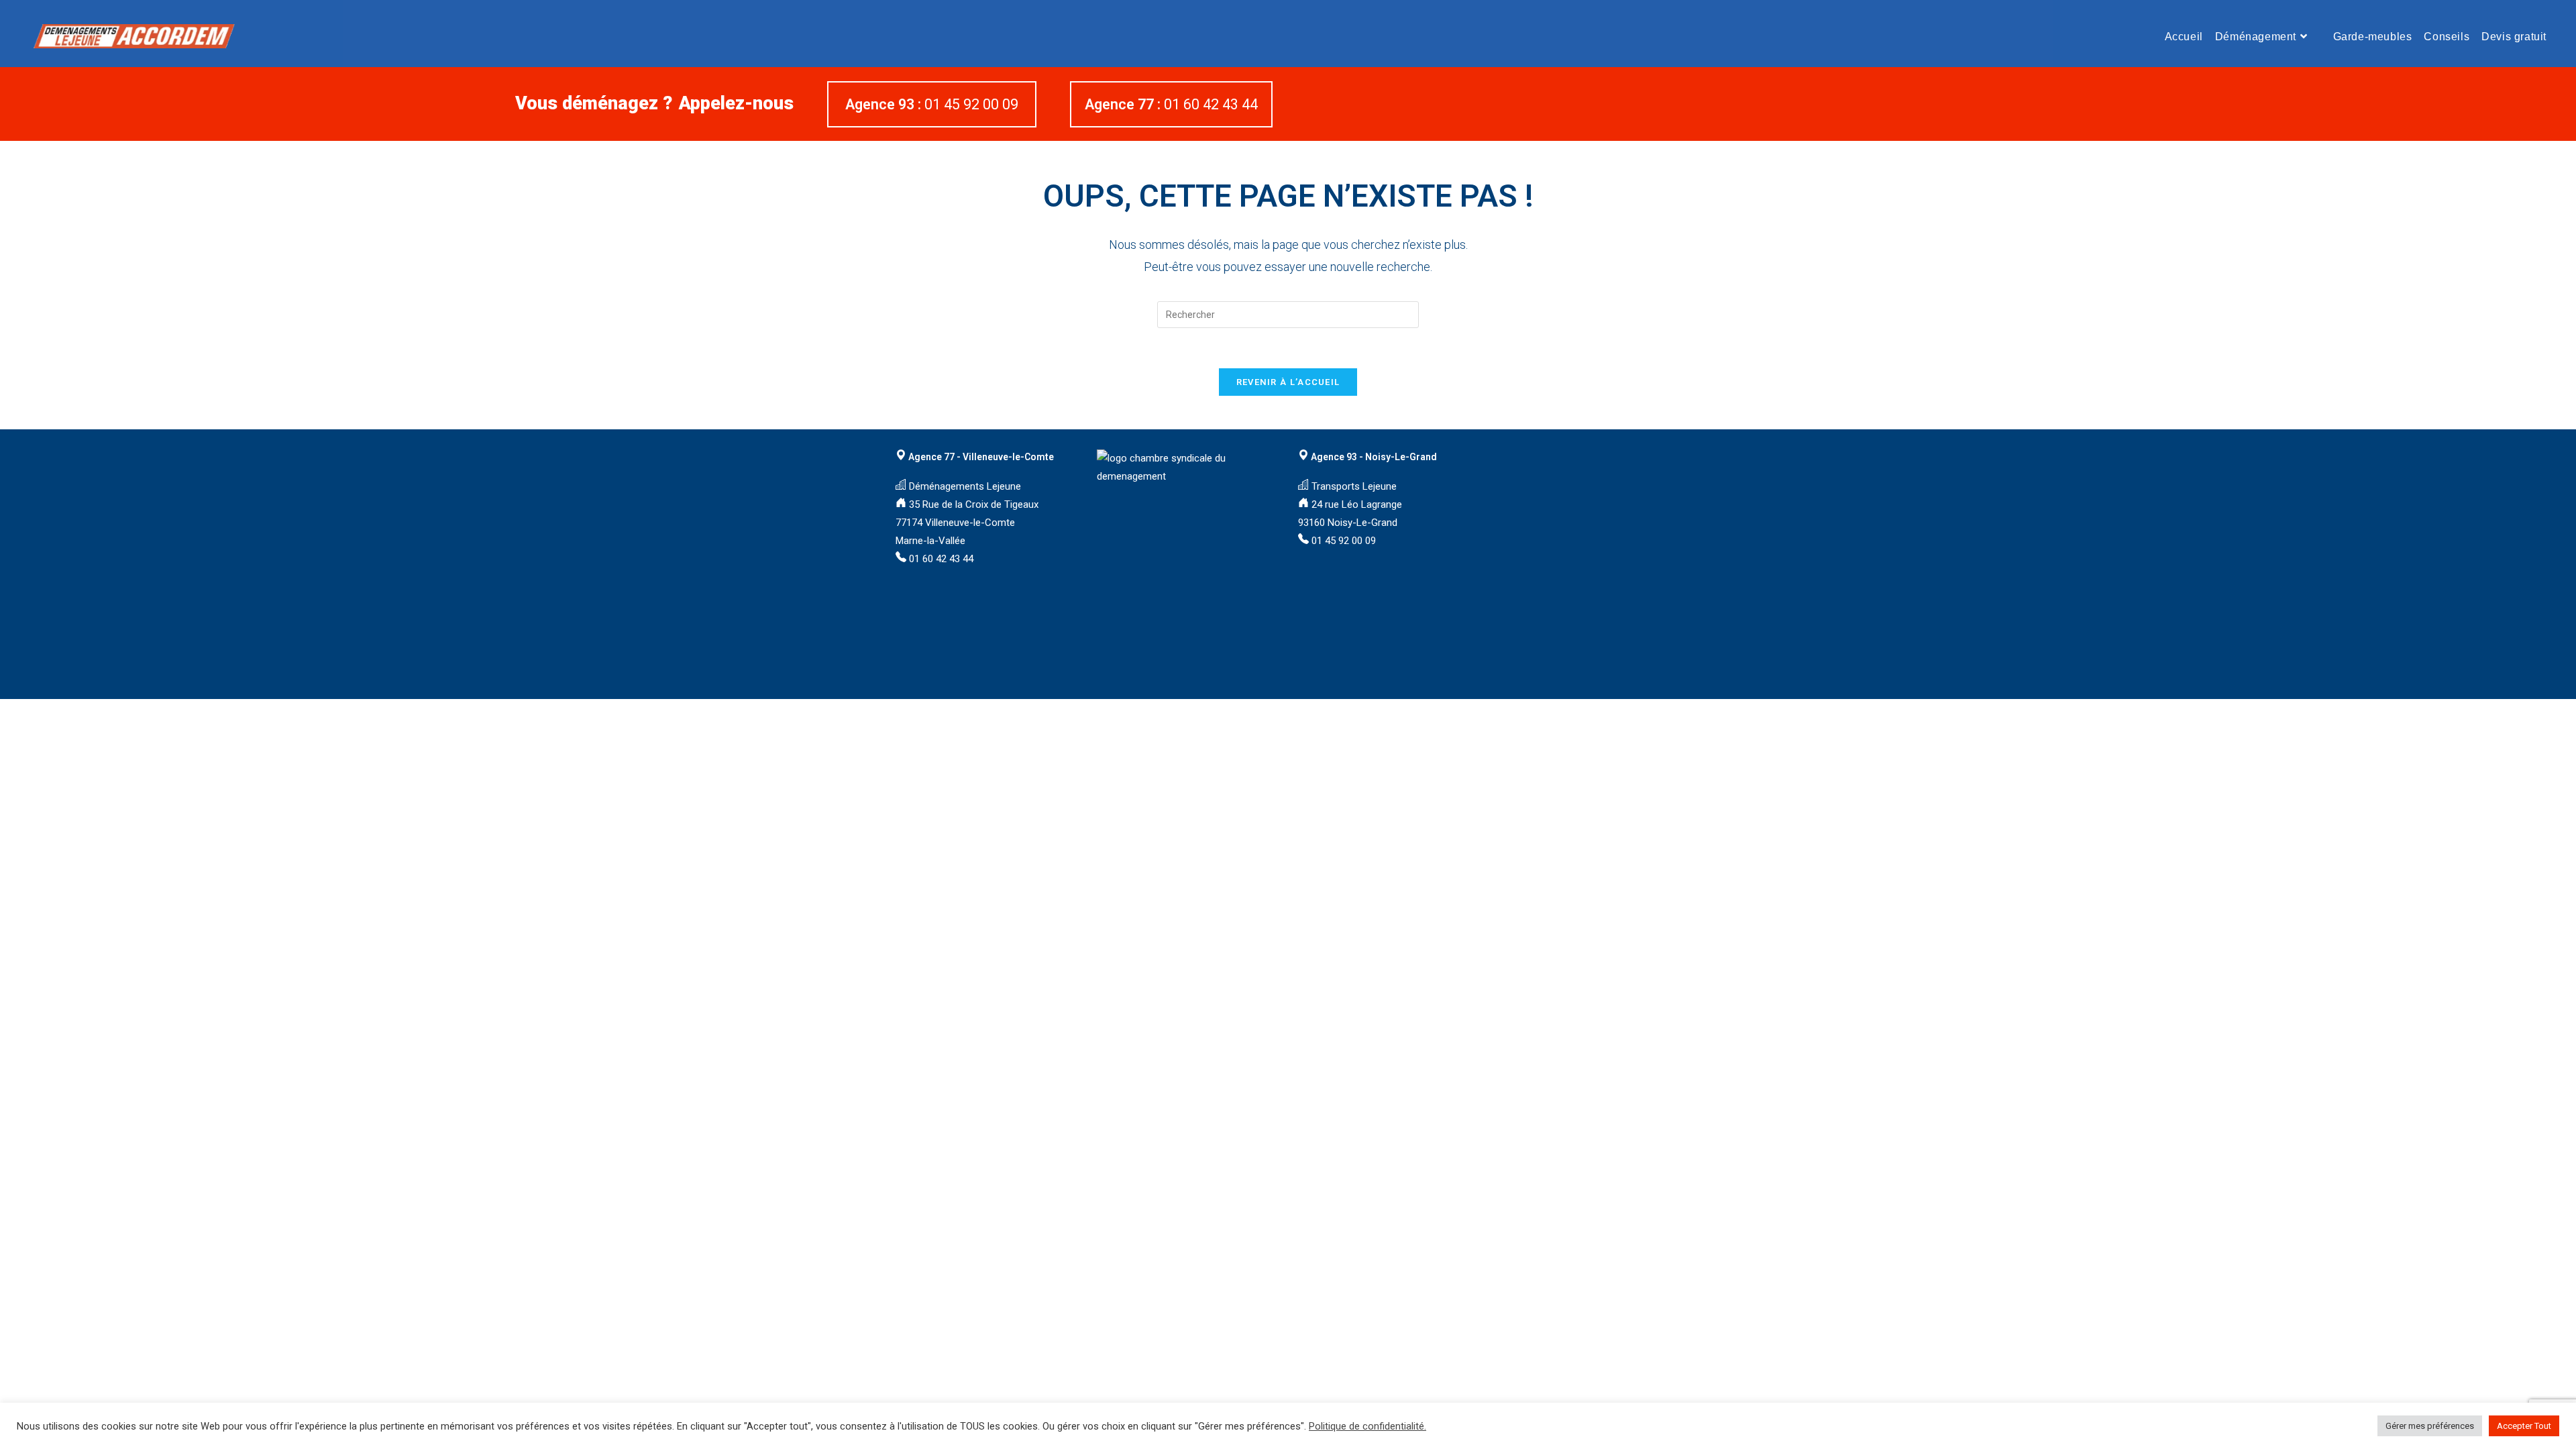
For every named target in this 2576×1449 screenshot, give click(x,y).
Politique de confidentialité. (1367, 1426)
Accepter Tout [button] (2524, 1426)
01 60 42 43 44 (1171, 104)
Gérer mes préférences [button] (2430, 1426)
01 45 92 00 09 (933, 104)
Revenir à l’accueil (1288, 382)
